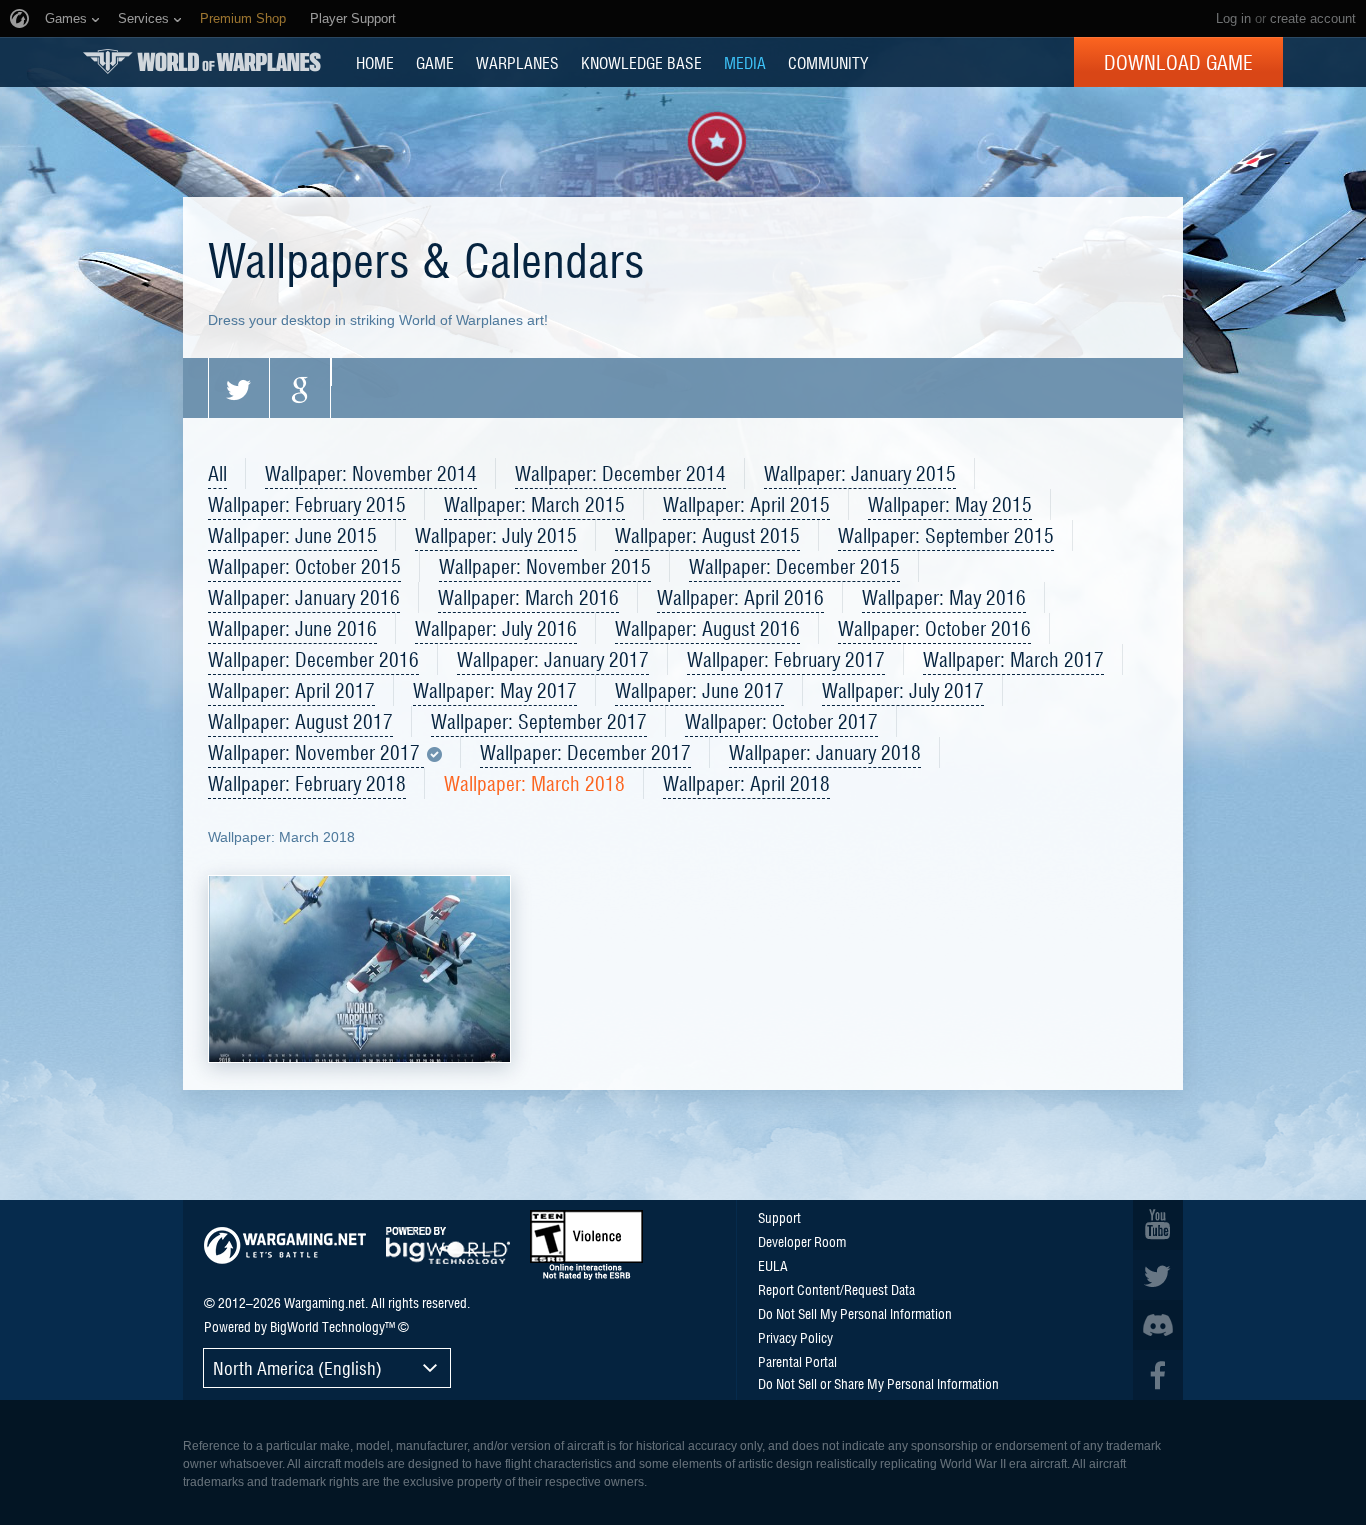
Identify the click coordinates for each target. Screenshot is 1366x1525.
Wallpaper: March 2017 (1013, 659)
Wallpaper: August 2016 (707, 628)
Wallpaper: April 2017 (291, 690)
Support (779, 1217)
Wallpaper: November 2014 (371, 473)
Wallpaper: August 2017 (300, 721)
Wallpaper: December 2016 (313, 659)
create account (1313, 18)
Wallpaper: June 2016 (292, 628)
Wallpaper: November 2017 (316, 753)
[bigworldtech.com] (448, 1245)
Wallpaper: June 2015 (292, 535)
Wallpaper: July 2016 (496, 628)
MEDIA (745, 62)
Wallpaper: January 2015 (860, 473)
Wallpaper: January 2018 (825, 752)
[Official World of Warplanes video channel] (1158, 1225)
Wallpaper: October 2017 (781, 721)
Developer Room (802, 1241)
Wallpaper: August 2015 (707, 535)
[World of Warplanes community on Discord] (1158, 1325)
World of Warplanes (202, 61)
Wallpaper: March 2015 (534, 504)
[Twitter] (239, 388)
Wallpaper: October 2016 (934, 628)
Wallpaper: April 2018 (746, 783)
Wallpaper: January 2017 (553, 659)
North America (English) (297, 1367)
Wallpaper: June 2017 (699, 690)
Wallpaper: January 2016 (304, 597)
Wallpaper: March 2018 (534, 783)
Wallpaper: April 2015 (746, 504)
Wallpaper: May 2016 (944, 597)
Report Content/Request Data (836, 1289)
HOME (375, 62)
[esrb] (586, 1245)
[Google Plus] (300, 388)
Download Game (1178, 62)
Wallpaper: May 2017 (495, 690)
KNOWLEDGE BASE (641, 62)
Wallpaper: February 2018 (307, 783)
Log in (1233, 18)
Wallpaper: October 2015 (304, 566)
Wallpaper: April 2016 (740, 597)
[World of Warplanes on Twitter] (1158, 1275)
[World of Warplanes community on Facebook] (1158, 1375)
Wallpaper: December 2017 (585, 752)
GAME (435, 62)
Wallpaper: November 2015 (545, 566)
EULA (773, 1265)
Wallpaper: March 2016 (528, 597)
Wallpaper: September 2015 (946, 535)
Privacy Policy (795, 1337)
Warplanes (517, 62)
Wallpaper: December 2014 (620, 473)
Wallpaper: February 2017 (786, 659)
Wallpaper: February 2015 (307, 504)
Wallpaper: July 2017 (903, 690)
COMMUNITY (828, 62)
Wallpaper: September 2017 (539, 721)
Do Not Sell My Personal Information (855, 1313)
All (217, 473)
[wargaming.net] (285, 1245)
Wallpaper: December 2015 (794, 566)
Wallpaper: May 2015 (950, 504)
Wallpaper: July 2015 (496, 535)
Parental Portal (797, 1361)
